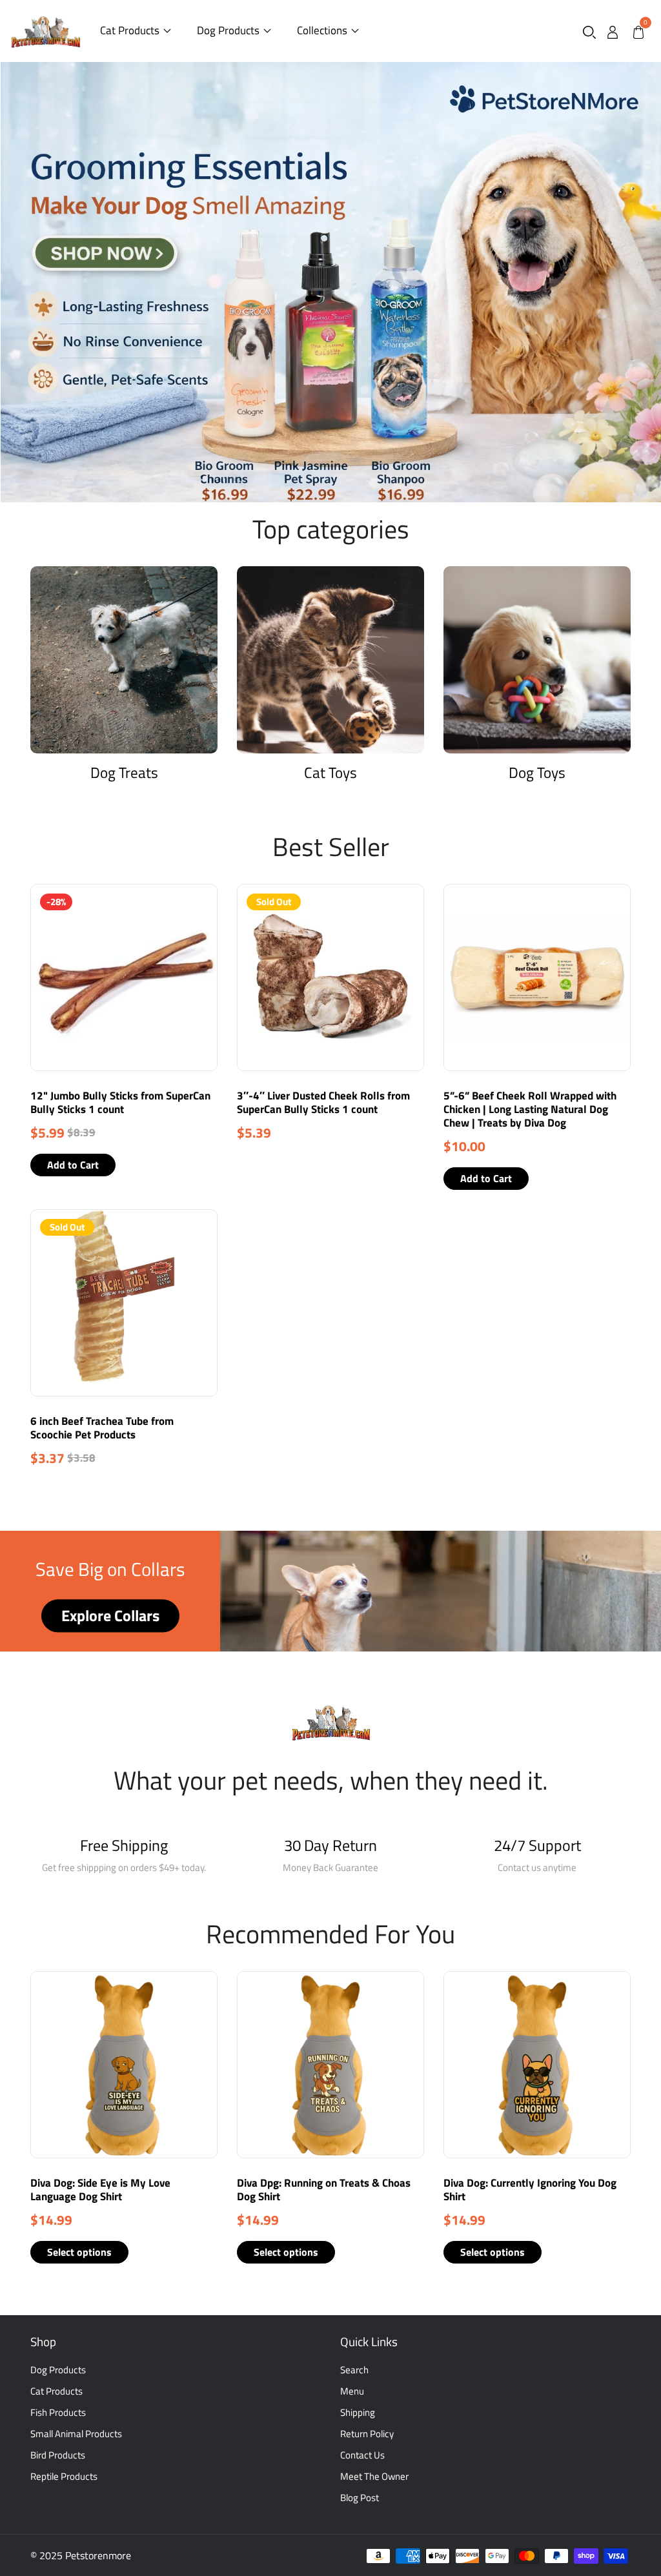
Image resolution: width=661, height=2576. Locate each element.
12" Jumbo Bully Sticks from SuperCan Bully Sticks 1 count (120, 1102)
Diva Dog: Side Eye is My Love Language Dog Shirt (100, 2190)
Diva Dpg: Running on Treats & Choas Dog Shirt (324, 2190)
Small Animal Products (76, 2434)
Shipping (358, 2412)
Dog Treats (124, 772)
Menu (352, 2391)
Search (354, 2370)
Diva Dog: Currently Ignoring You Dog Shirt (530, 2190)
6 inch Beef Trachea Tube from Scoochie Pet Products (102, 1428)
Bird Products (58, 2455)
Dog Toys (537, 772)
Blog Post (360, 2498)
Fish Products (58, 2412)
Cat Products (130, 30)
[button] (589, 31)
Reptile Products (64, 2476)
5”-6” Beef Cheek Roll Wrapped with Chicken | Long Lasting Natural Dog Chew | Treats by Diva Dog (530, 1109)
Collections (322, 30)
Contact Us (362, 2455)
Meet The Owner (374, 2476)
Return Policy (367, 2434)
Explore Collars (110, 1616)
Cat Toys (330, 772)
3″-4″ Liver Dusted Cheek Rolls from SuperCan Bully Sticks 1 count (323, 1102)
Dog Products (228, 30)
